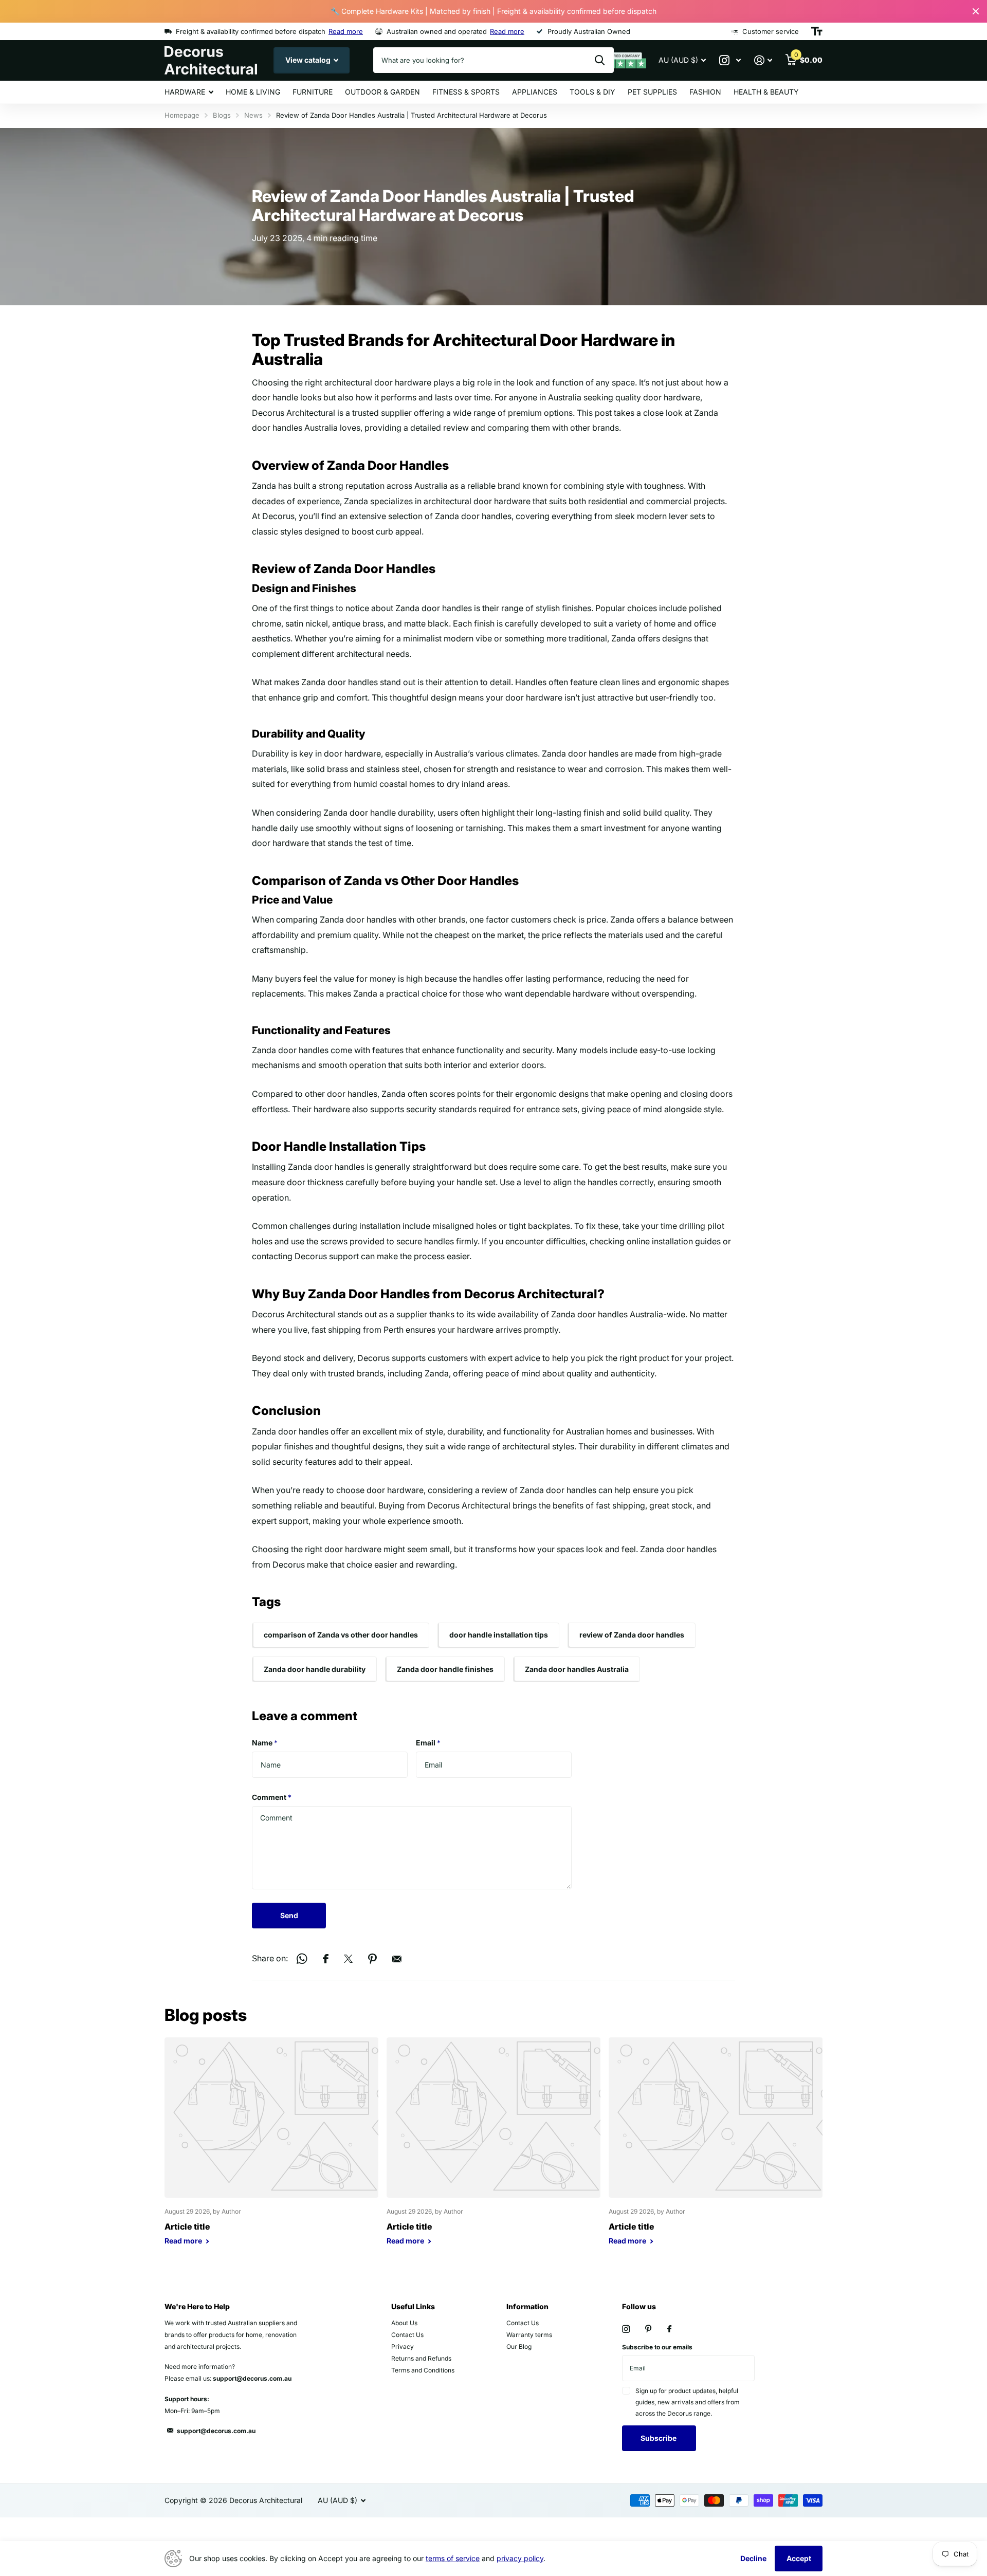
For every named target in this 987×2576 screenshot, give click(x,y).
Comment (272, 1797)
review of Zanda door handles (632, 1635)
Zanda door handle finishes (445, 1669)
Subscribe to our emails (657, 2347)
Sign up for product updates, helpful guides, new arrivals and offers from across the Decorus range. (688, 2402)
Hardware (185, 92)
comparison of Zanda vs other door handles (341, 1635)
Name (265, 1743)
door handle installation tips (499, 1635)
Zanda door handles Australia (577, 1669)
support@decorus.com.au (216, 2431)
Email (428, 1743)
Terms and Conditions (423, 2370)
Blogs (222, 115)
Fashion (705, 92)
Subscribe (659, 2438)
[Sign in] (763, 60)
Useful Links (413, 2306)
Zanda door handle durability (315, 1669)
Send (289, 1915)
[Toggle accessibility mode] (817, 31)
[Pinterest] (648, 2329)
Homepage (182, 115)
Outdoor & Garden (382, 92)
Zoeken (600, 60)
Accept (799, 2558)
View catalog (309, 60)
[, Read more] (730, 60)
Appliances (535, 92)
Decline (753, 2558)
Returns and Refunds (421, 2358)
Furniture (313, 92)
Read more (346, 31)
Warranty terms (529, 2335)
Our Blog (519, 2347)
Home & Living (253, 92)
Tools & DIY (592, 92)
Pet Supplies (652, 92)
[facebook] (669, 2329)
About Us (404, 2323)
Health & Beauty (766, 92)
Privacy (403, 2347)
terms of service (453, 2558)
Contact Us (407, 2335)
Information (527, 2306)
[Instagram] (626, 2329)
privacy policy (520, 2558)
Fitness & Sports (466, 92)
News (253, 115)
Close (976, 11)
